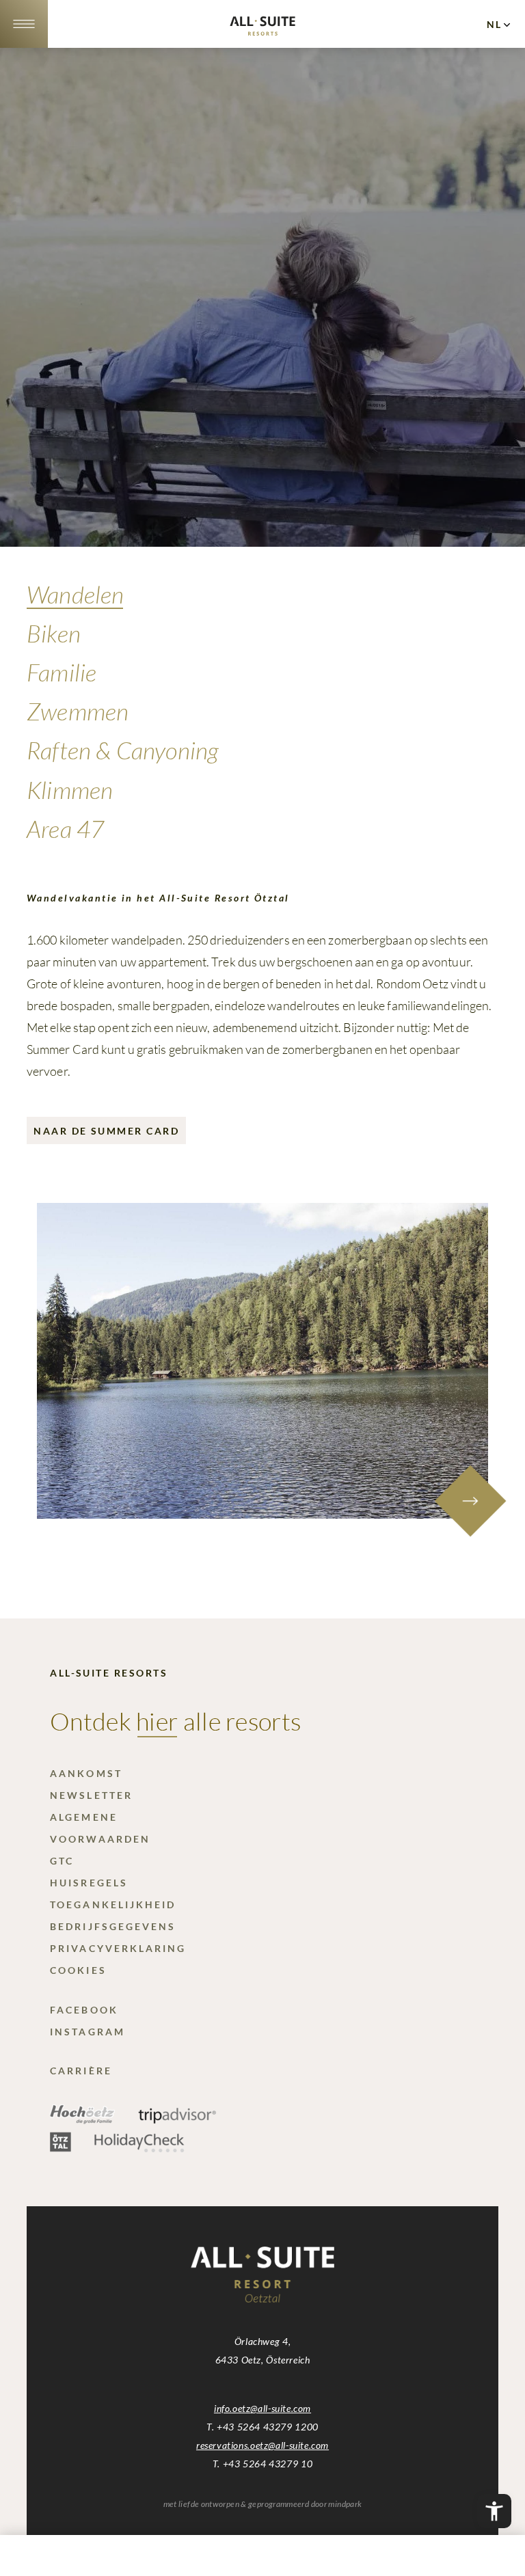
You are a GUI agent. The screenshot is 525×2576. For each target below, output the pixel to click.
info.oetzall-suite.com (262, 2408)
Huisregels (89, 1883)
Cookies (78, 1970)
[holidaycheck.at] (139, 2148)
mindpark (345, 2504)
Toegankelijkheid (113, 1904)
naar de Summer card (106, 1131)
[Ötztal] (60, 2148)
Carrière (81, 2071)
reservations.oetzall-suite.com (262, 2445)
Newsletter (91, 1795)
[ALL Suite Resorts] (262, 31)
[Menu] (24, 24)
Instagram (87, 2032)
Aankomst (86, 1773)
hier (157, 1721)
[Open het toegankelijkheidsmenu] (494, 2511)
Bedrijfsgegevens (113, 1926)
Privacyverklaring (118, 1948)
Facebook (84, 2010)
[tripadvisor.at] (177, 2120)
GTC (62, 1861)
